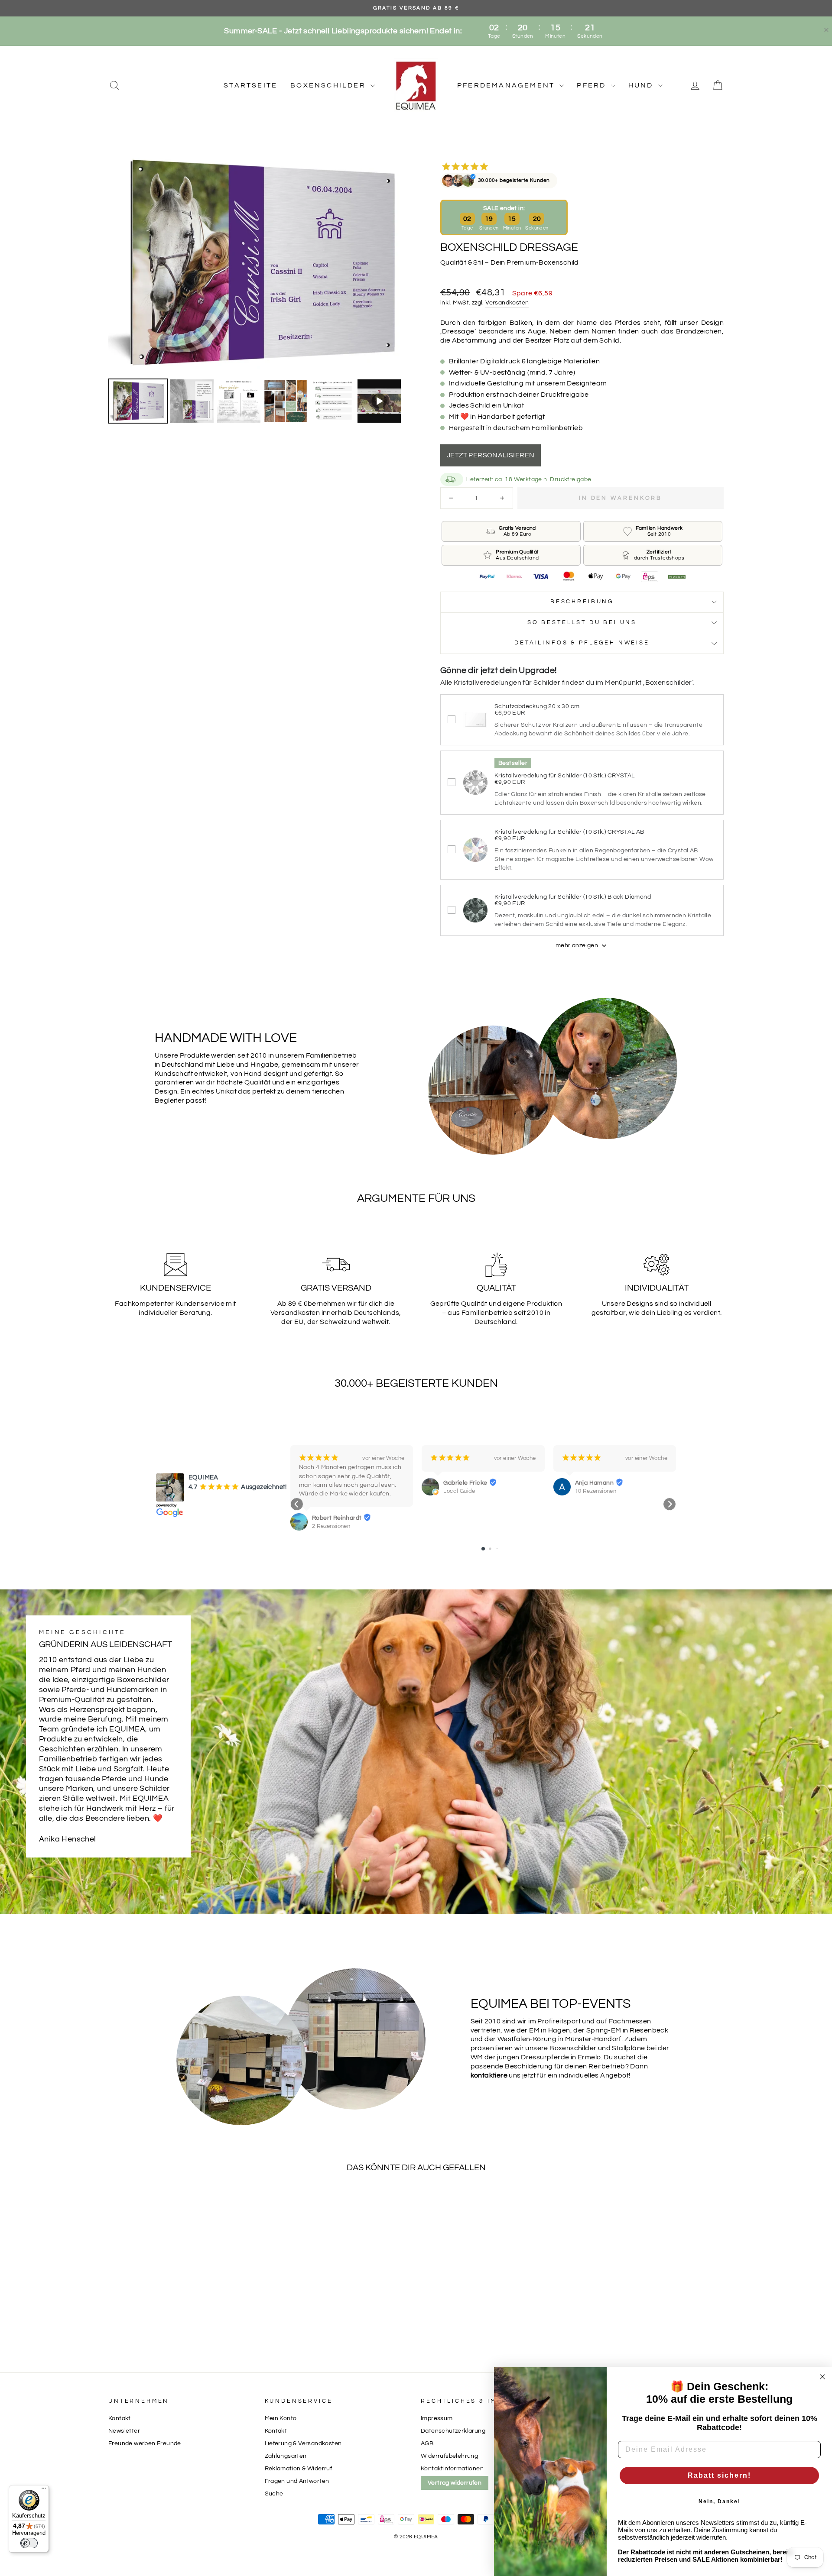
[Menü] (44, 2490)
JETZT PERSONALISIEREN (491, 455)
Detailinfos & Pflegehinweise (582, 643)
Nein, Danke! (720, 2502)
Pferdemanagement (507, 85)
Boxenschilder (329, 85)
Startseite (250, 85)
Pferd (593, 85)
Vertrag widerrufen (455, 2483)
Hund (642, 85)
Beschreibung (582, 602)
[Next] (399, 262)
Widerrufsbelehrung (449, 2456)
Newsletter (124, 2431)
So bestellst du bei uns (582, 623)
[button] (297, 1504)
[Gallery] (260, 288)
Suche (274, 2494)
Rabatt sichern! (719, 2475)
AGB (427, 2443)
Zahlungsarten (286, 2456)
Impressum (437, 2418)
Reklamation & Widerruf (299, 2469)
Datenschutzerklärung (453, 2431)
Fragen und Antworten (297, 2481)
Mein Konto (281, 2418)
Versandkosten (507, 303)
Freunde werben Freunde (145, 2443)
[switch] (29, 2543)
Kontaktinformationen (452, 2469)
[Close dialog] (822, 2377)
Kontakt (120, 2418)
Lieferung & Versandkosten (303, 2443)
